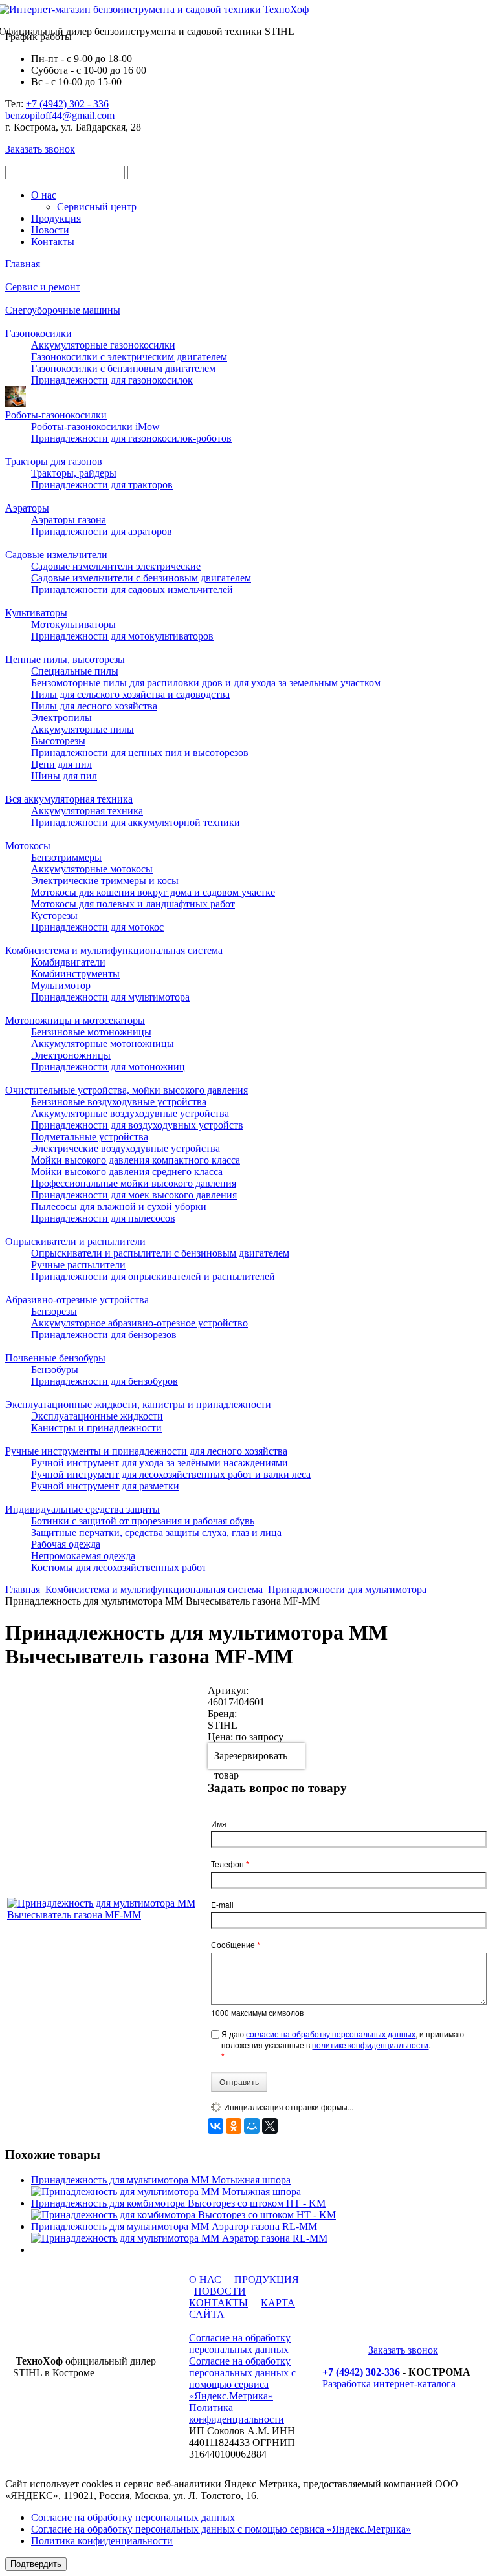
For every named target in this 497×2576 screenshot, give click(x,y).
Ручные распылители (78, 1265)
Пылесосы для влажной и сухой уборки (119, 1207)
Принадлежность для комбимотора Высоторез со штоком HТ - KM (178, 2203)
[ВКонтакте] (215, 2126)
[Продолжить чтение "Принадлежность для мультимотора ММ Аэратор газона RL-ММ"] (179, 2238)
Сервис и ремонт (43, 287)
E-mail (222, 1904)
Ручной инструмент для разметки (105, 1486)
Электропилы (61, 718)
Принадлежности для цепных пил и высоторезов (140, 752)
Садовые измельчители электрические (116, 566)
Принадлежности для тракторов (102, 485)
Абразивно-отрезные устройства (77, 1300)
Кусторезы (54, 915)
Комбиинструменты (75, 974)
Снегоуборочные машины (63, 310)
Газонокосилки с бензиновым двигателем (123, 368)
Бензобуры (55, 1369)
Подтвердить (36, 2564)
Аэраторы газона (69, 520)
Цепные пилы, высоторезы (65, 659)
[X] (270, 2126)
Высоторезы (58, 741)
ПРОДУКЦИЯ (267, 2279)
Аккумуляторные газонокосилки (103, 345)
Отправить (239, 2082)
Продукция (56, 218)
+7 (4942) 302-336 (361, 2372)
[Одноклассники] (234, 2126)
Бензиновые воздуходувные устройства (119, 1102)
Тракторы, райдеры (74, 473)
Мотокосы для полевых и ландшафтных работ (133, 904)
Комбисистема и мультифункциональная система (114, 950)
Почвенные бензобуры (55, 1358)
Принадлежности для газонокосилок (112, 380)
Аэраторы (27, 508)
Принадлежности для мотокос (97, 927)
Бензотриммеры (66, 857)
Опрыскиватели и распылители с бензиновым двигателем (160, 1253)
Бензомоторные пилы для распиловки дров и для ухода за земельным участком (206, 683)
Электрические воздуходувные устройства (126, 1148)
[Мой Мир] (252, 2126)
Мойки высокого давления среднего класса (127, 1172)
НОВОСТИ (220, 2291)
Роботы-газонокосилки (56, 415)
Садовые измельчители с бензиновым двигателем (141, 578)
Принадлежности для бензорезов (104, 1335)
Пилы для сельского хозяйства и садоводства (130, 694)
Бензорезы (54, 1311)
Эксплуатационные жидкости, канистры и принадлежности (138, 1404)
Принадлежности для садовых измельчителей (132, 590)
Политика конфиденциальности (237, 2413)
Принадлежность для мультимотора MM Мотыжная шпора (161, 2180)
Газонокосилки (39, 333)
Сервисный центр (97, 207)
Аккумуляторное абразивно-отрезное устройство (139, 1323)
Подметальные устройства (90, 1137)
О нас (44, 195)
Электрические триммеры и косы (105, 881)
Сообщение (236, 1945)
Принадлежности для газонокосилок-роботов (131, 438)
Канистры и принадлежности (96, 1428)
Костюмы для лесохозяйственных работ (119, 1567)
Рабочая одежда (66, 1544)
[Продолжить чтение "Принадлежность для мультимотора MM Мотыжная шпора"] (166, 2192)
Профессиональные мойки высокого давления (134, 1183)
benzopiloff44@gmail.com (60, 115)
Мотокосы (28, 846)
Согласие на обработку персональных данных (240, 2343)
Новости (50, 230)
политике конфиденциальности (370, 2045)
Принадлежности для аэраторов (102, 531)
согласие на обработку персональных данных (331, 2034)
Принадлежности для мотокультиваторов (122, 636)
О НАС (205, 2279)
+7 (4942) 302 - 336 (67, 104)
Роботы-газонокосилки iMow (95, 427)
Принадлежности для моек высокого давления (134, 1195)
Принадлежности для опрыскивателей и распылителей (153, 1276)
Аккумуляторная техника (87, 811)
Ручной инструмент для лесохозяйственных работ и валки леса (171, 1474)
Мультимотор (61, 985)
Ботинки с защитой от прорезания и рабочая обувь (143, 1521)
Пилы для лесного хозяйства (94, 706)
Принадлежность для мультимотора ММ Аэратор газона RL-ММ (174, 2226)
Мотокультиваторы (73, 624)
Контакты (53, 242)
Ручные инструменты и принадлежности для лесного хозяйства (146, 1451)
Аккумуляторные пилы (83, 729)
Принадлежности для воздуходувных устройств (137, 1125)
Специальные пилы (75, 671)
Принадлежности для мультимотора (110, 997)
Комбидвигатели (68, 962)
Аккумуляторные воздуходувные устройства (130, 1113)
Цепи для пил (61, 764)
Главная (23, 264)
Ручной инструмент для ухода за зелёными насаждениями (160, 1463)
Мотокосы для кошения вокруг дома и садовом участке (153, 892)
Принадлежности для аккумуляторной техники (136, 822)
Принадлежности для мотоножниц (108, 1067)
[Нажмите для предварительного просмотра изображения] (106, 1915)
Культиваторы (36, 613)
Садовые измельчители (56, 555)
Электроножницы (71, 1055)
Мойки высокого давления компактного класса (136, 1160)
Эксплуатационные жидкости (97, 1416)
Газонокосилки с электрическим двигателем (129, 357)
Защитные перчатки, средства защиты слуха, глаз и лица (156, 1532)
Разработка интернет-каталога (389, 2384)
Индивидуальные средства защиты (83, 1509)
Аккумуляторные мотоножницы (103, 1044)
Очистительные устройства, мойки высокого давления (127, 1090)
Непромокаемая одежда (83, 1556)
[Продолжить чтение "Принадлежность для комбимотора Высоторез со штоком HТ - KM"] (183, 2215)
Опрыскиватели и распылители (75, 1241)
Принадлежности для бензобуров (105, 1381)
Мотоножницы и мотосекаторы (75, 1020)
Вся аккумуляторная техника (69, 799)
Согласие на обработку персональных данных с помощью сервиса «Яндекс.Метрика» (242, 2378)
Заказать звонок (40, 149)
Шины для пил (64, 776)
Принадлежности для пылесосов (103, 1218)
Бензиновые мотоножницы (91, 1032)
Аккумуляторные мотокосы (92, 869)
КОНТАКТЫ (218, 2303)
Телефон (230, 1864)
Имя (219, 1824)
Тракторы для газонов (54, 461)
